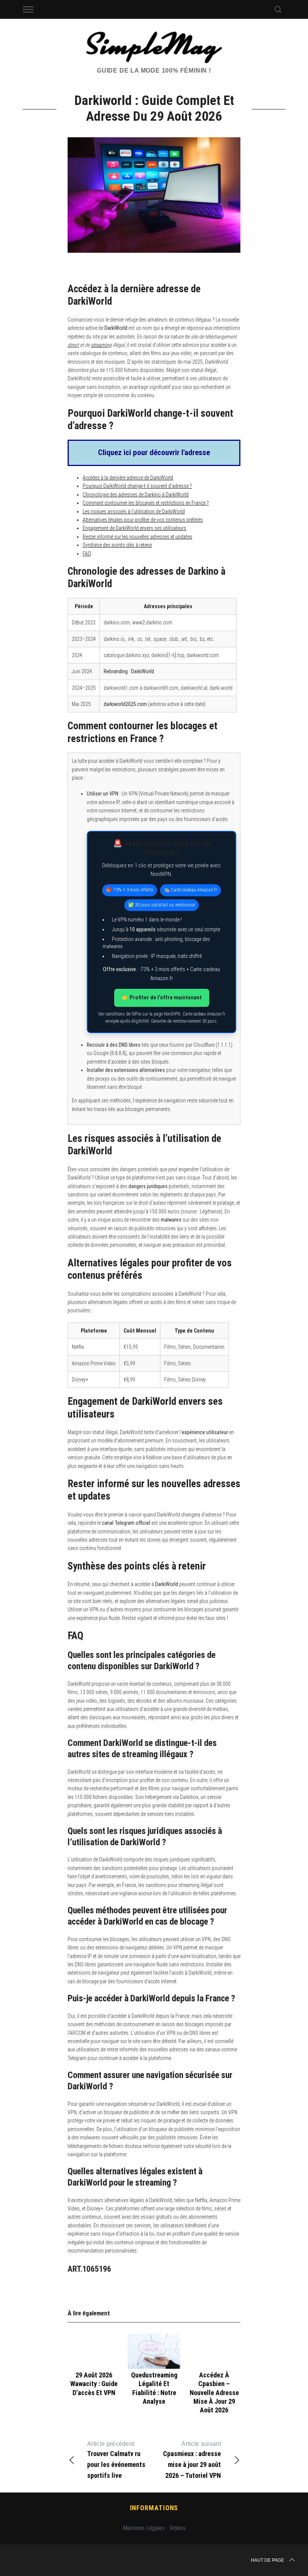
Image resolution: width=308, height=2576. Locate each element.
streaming (101, 345)
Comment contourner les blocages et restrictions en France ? (146, 503)
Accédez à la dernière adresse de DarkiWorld (128, 478)
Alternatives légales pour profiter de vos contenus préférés (143, 520)
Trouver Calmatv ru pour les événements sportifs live (116, 2460)
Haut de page (267, 2560)
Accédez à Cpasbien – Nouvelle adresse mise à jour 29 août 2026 (214, 2393)
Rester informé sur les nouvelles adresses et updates (137, 537)
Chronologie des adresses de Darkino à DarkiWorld (136, 495)
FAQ (87, 554)
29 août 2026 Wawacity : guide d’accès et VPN (94, 2384)
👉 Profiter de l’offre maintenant (162, 997)
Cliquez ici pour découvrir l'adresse (154, 452)
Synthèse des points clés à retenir (117, 545)
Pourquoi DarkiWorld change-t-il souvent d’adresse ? (137, 486)
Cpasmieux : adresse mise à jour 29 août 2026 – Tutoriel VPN (192, 2460)
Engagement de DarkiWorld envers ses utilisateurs (134, 528)
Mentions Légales (144, 2528)
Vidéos (177, 2528)
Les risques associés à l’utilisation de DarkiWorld (134, 512)
